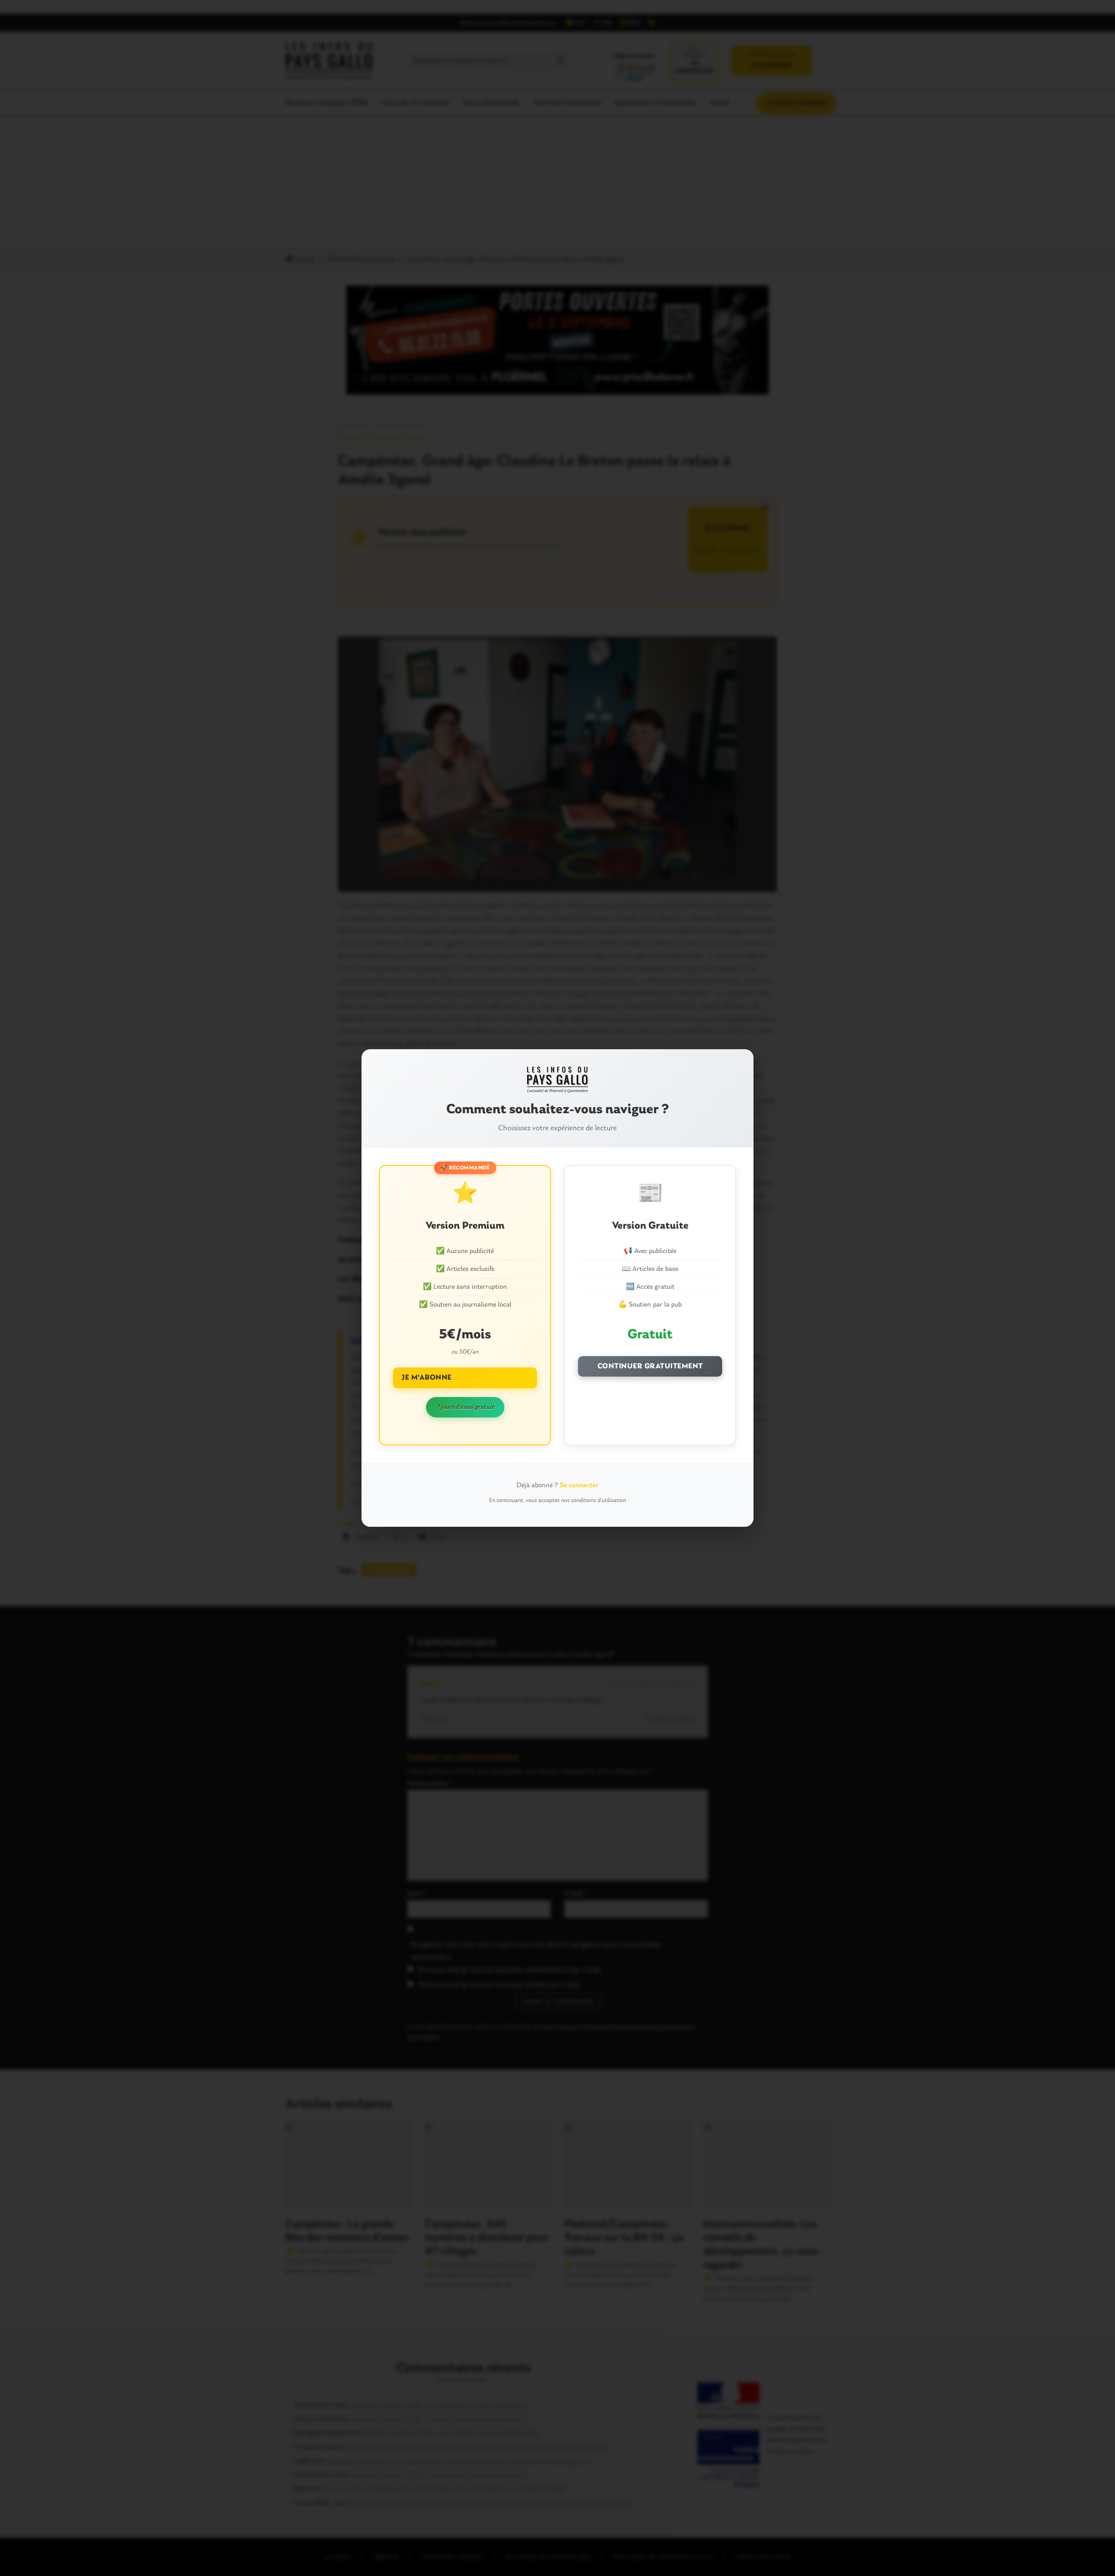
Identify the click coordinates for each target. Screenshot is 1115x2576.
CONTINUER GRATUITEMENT (650, 1366)
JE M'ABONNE (427, 1378)
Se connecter (579, 1485)
